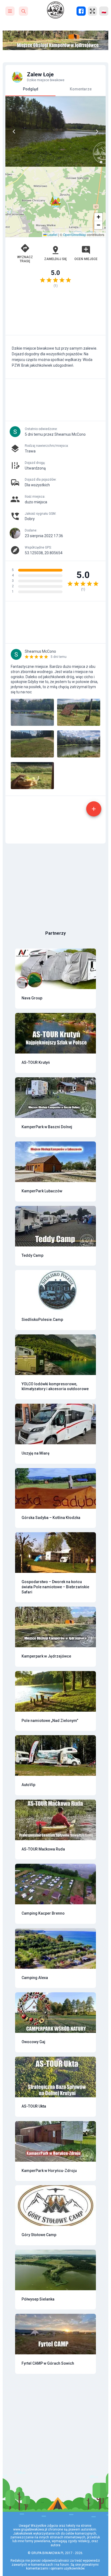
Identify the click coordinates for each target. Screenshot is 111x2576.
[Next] (97, 132)
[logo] (55, 10)
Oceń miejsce (86, 259)
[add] (94, 809)
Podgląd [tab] (31, 89)
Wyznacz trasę (25, 259)
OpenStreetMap (75, 234)
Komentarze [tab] (81, 89)
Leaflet (52, 234)
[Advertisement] (55, 314)
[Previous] (14, 132)
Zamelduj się (55, 259)
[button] (55, 202)
